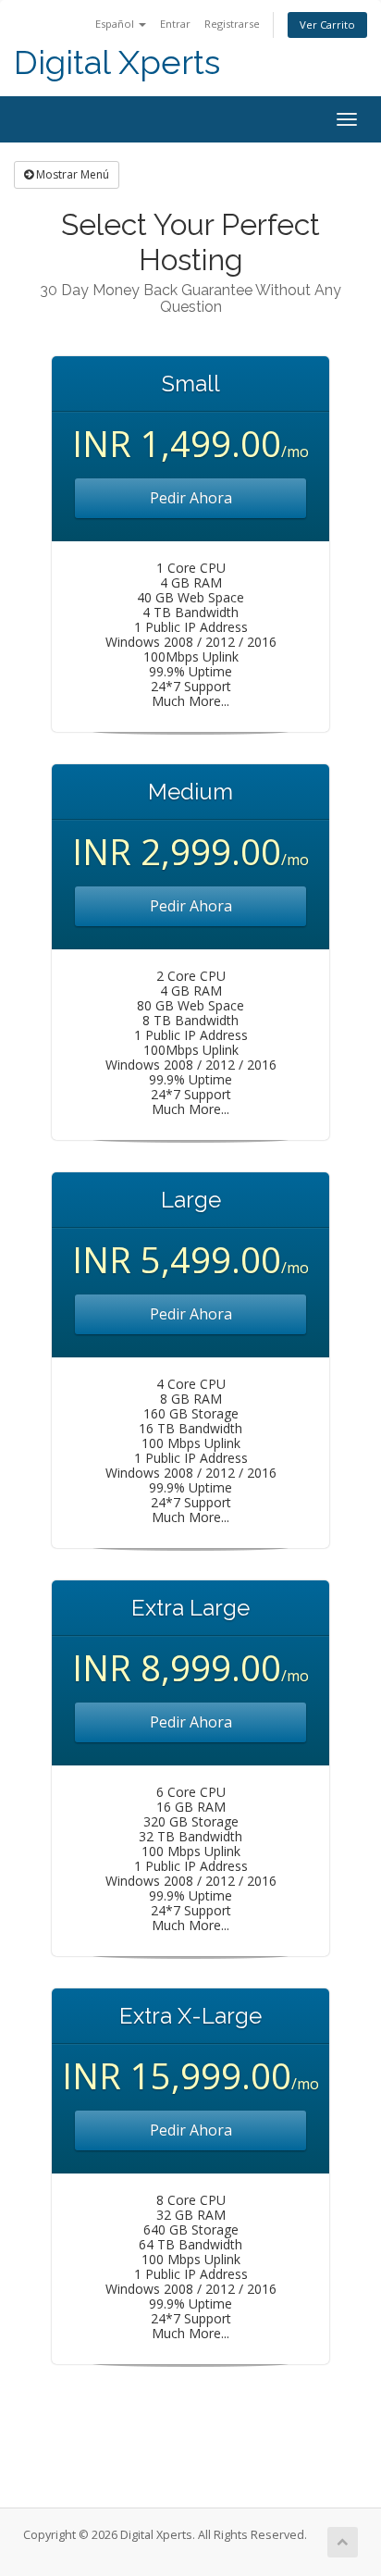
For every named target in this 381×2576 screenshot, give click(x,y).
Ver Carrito (327, 25)
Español (116, 24)
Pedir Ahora (191, 498)
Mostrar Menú (71, 174)
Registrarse (232, 24)
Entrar (175, 24)
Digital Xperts (117, 62)
